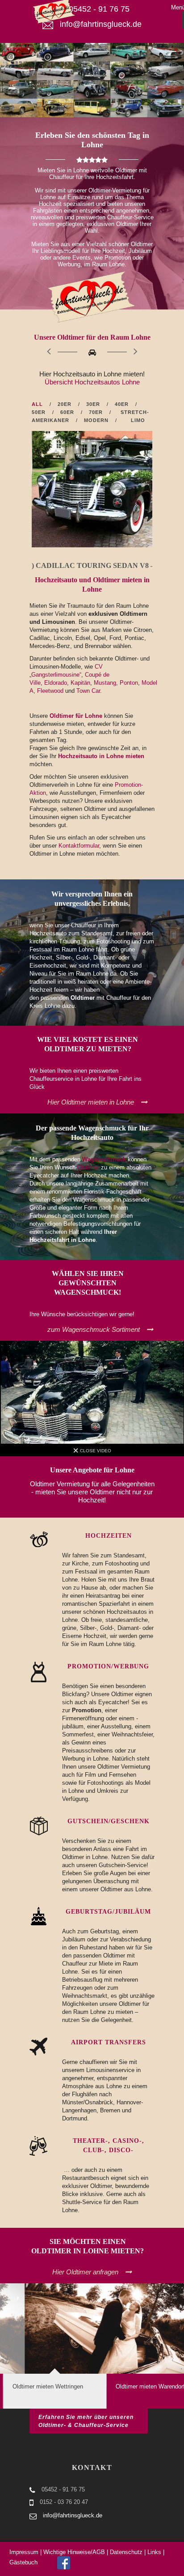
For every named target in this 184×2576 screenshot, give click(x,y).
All (37, 404)
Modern (96, 420)
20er (65, 404)
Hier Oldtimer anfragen (85, 2272)
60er (67, 412)
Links (154, 2552)
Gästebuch (23, 2562)
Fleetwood (50, 691)
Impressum (24, 2552)
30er (93, 404)
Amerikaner (50, 420)
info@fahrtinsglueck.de (73, 2515)
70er (96, 412)
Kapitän (80, 683)
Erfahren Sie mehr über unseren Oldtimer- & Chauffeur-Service (86, 2421)
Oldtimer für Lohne (76, 716)
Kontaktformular (79, 846)
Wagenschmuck (104, 1159)
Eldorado (56, 683)
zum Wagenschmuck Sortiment (94, 1329)
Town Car (88, 691)
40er (122, 404)
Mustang (105, 683)
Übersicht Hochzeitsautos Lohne (92, 382)
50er (39, 412)
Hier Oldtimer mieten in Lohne (91, 1102)
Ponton (129, 683)
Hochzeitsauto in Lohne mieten (101, 756)
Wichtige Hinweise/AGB (74, 2552)
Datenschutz (126, 2552)
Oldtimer (88, 1167)
